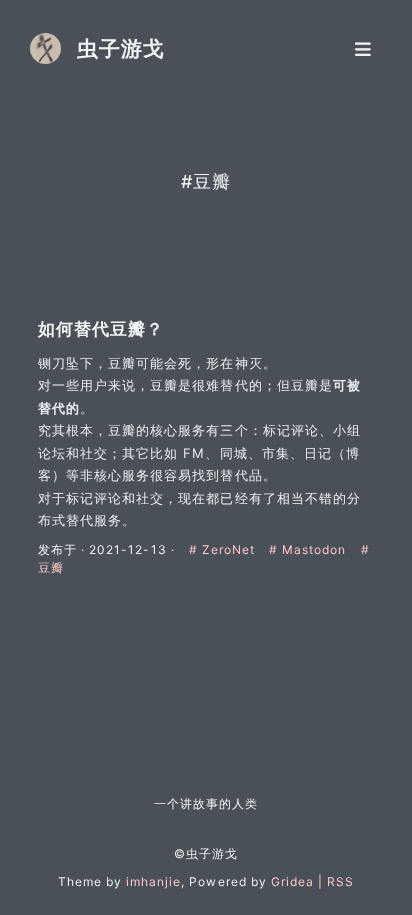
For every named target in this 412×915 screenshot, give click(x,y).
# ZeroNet (224, 549)
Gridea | (299, 881)
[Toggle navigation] (363, 48)
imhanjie (153, 881)
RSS (340, 881)
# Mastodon (309, 549)
